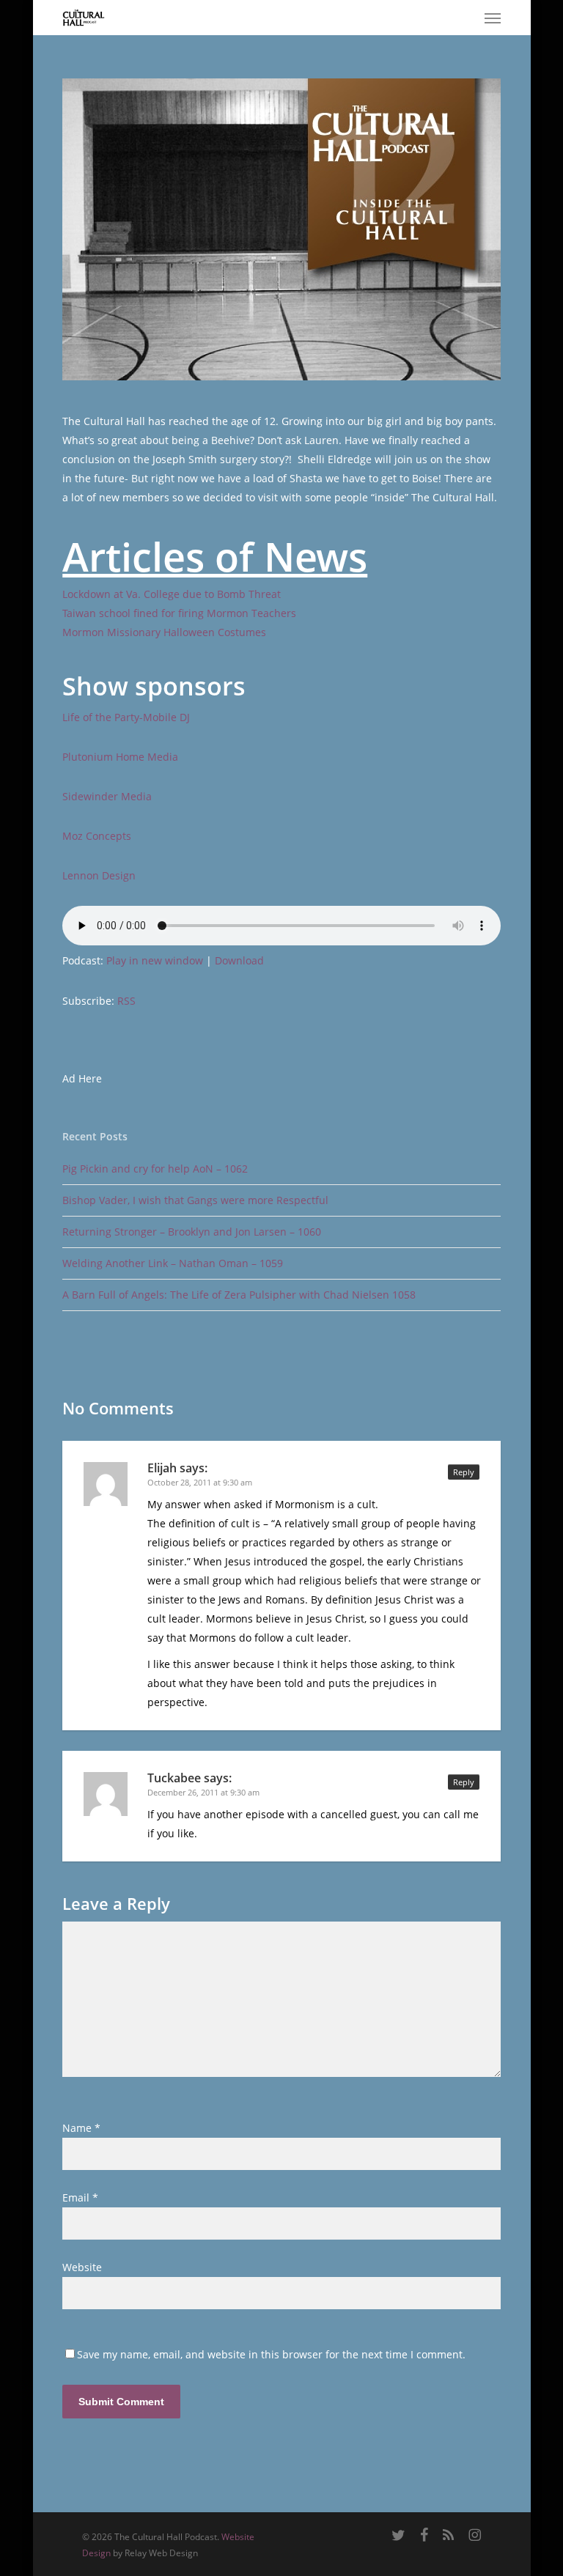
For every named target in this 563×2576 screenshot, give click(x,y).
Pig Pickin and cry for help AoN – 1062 (155, 1169)
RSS (126, 1001)
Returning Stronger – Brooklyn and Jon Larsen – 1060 (192, 1232)
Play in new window (155, 960)
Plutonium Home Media (120, 757)
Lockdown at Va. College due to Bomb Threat (172, 594)
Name (81, 2128)
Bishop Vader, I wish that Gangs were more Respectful (195, 1200)
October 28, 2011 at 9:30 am (200, 1482)
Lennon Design (99, 875)
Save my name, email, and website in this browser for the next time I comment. (271, 2354)
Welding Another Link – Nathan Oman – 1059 (173, 1263)
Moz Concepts (97, 836)
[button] (493, 18)
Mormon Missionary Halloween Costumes (164, 632)
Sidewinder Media (107, 796)
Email (80, 2197)
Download (239, 960)
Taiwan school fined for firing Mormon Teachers (179, 613)
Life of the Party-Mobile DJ (126, 717)
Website (82, 2267)
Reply (464, 1472)
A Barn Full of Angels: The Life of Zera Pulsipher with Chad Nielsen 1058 (239, 1295)
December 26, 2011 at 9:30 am (203, 1792)
